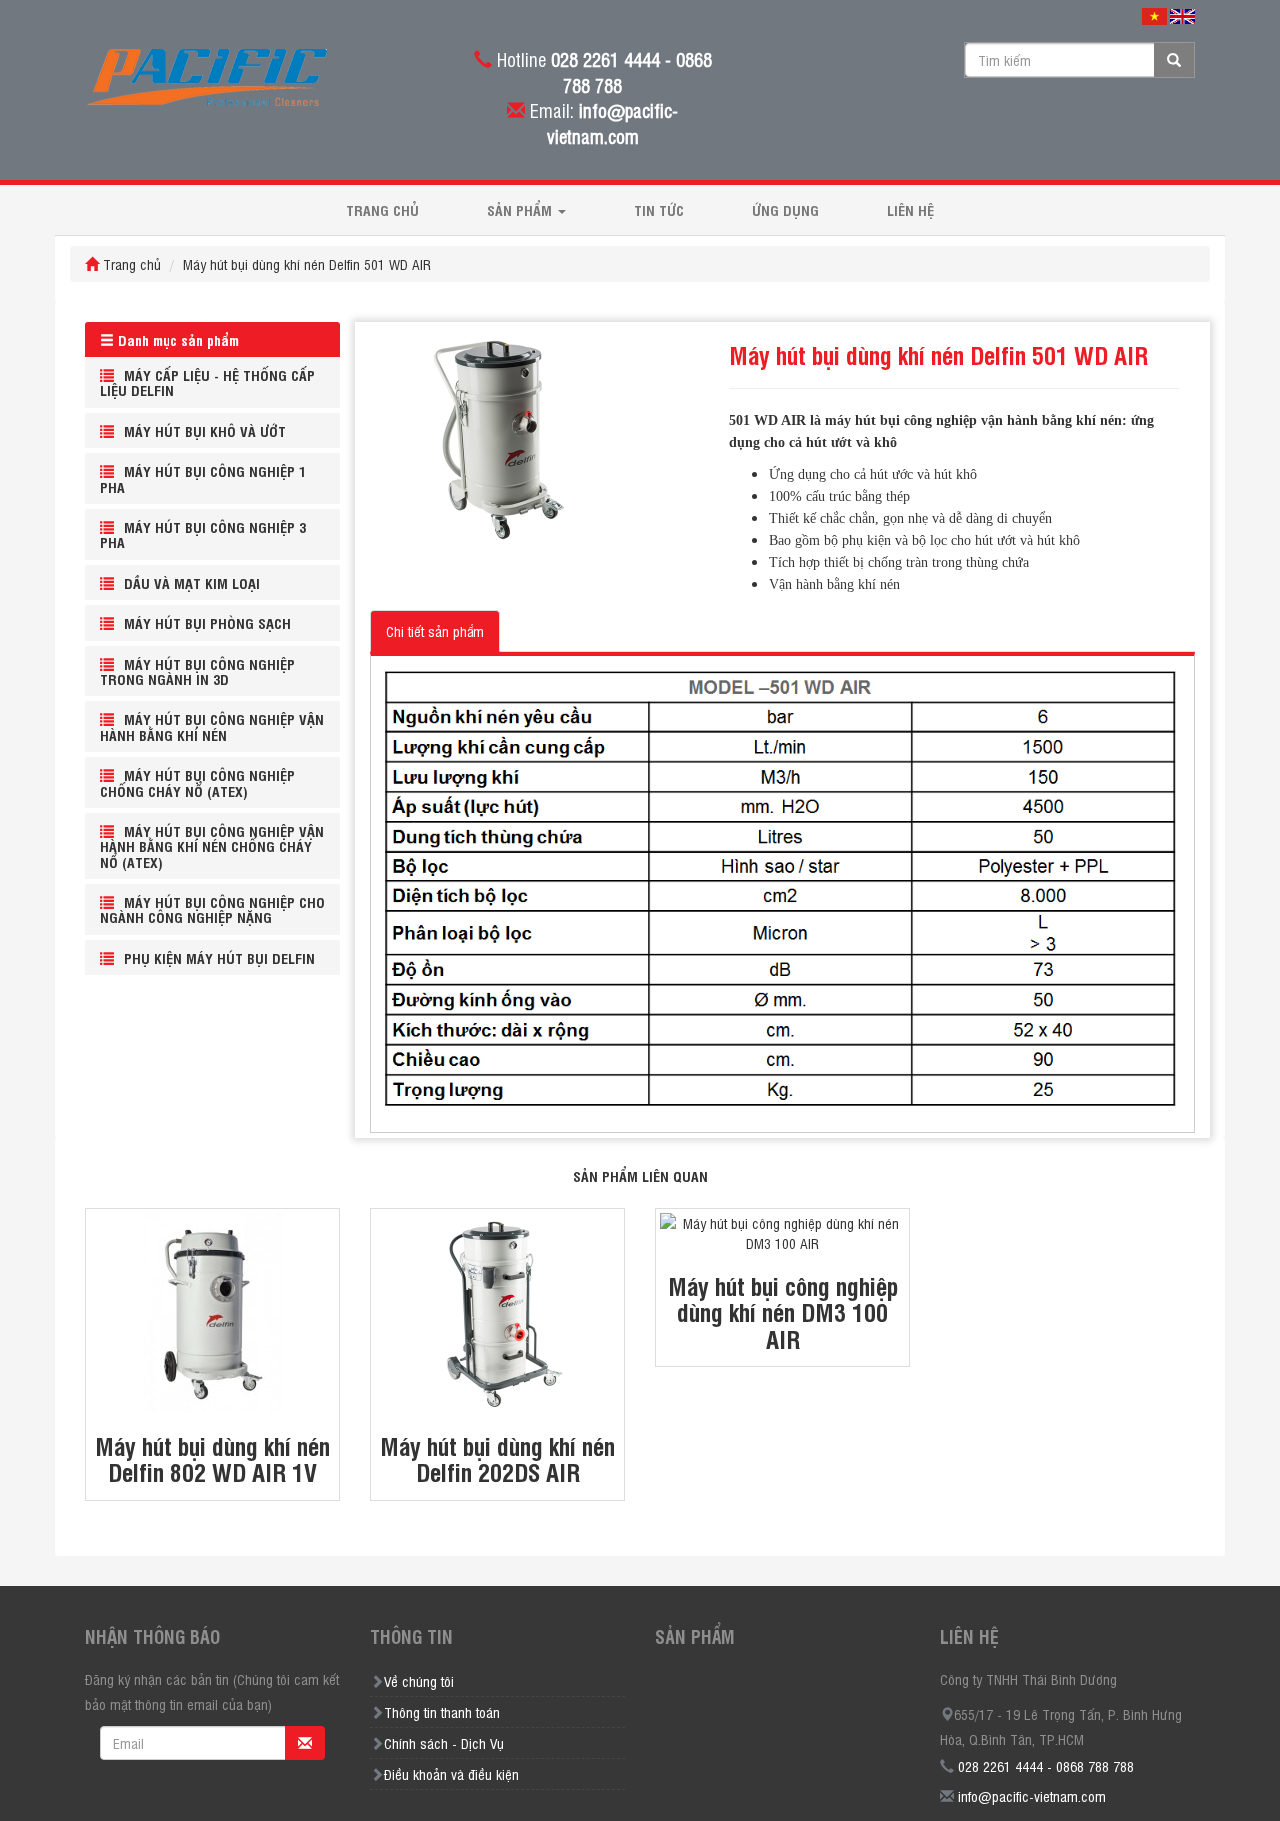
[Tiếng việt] (1154, 15)
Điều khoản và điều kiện (451, 1773)
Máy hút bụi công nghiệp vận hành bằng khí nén (212, 726)
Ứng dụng (785, 209)
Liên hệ (910, 209)
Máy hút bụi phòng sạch (207, 622)
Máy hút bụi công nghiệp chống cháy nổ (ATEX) (197, 782)
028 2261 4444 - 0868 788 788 (1046, 1765)
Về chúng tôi (419, 1680)
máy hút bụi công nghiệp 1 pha (203, 478)
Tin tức (659, 209)
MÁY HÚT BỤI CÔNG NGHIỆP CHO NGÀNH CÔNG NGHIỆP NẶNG (212, 909)
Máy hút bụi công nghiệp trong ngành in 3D (197, 671)
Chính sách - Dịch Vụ (444, 1742)
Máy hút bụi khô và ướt (205, 430)
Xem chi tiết (212, 1276)
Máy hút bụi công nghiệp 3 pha (203, 534)
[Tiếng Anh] (1182, 15)
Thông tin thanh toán (442, 1711)
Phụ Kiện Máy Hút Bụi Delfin (219, 957)
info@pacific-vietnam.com (1032, 1795)
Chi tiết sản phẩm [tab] (435, 630)
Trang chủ (382, 209)
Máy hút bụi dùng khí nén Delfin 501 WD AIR (307, 263)
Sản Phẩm (521, 209)
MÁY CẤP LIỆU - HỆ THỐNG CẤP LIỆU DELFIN (207, 382)
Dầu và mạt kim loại (192, 582)
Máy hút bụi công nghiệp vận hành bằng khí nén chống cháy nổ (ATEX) (212, 846)
